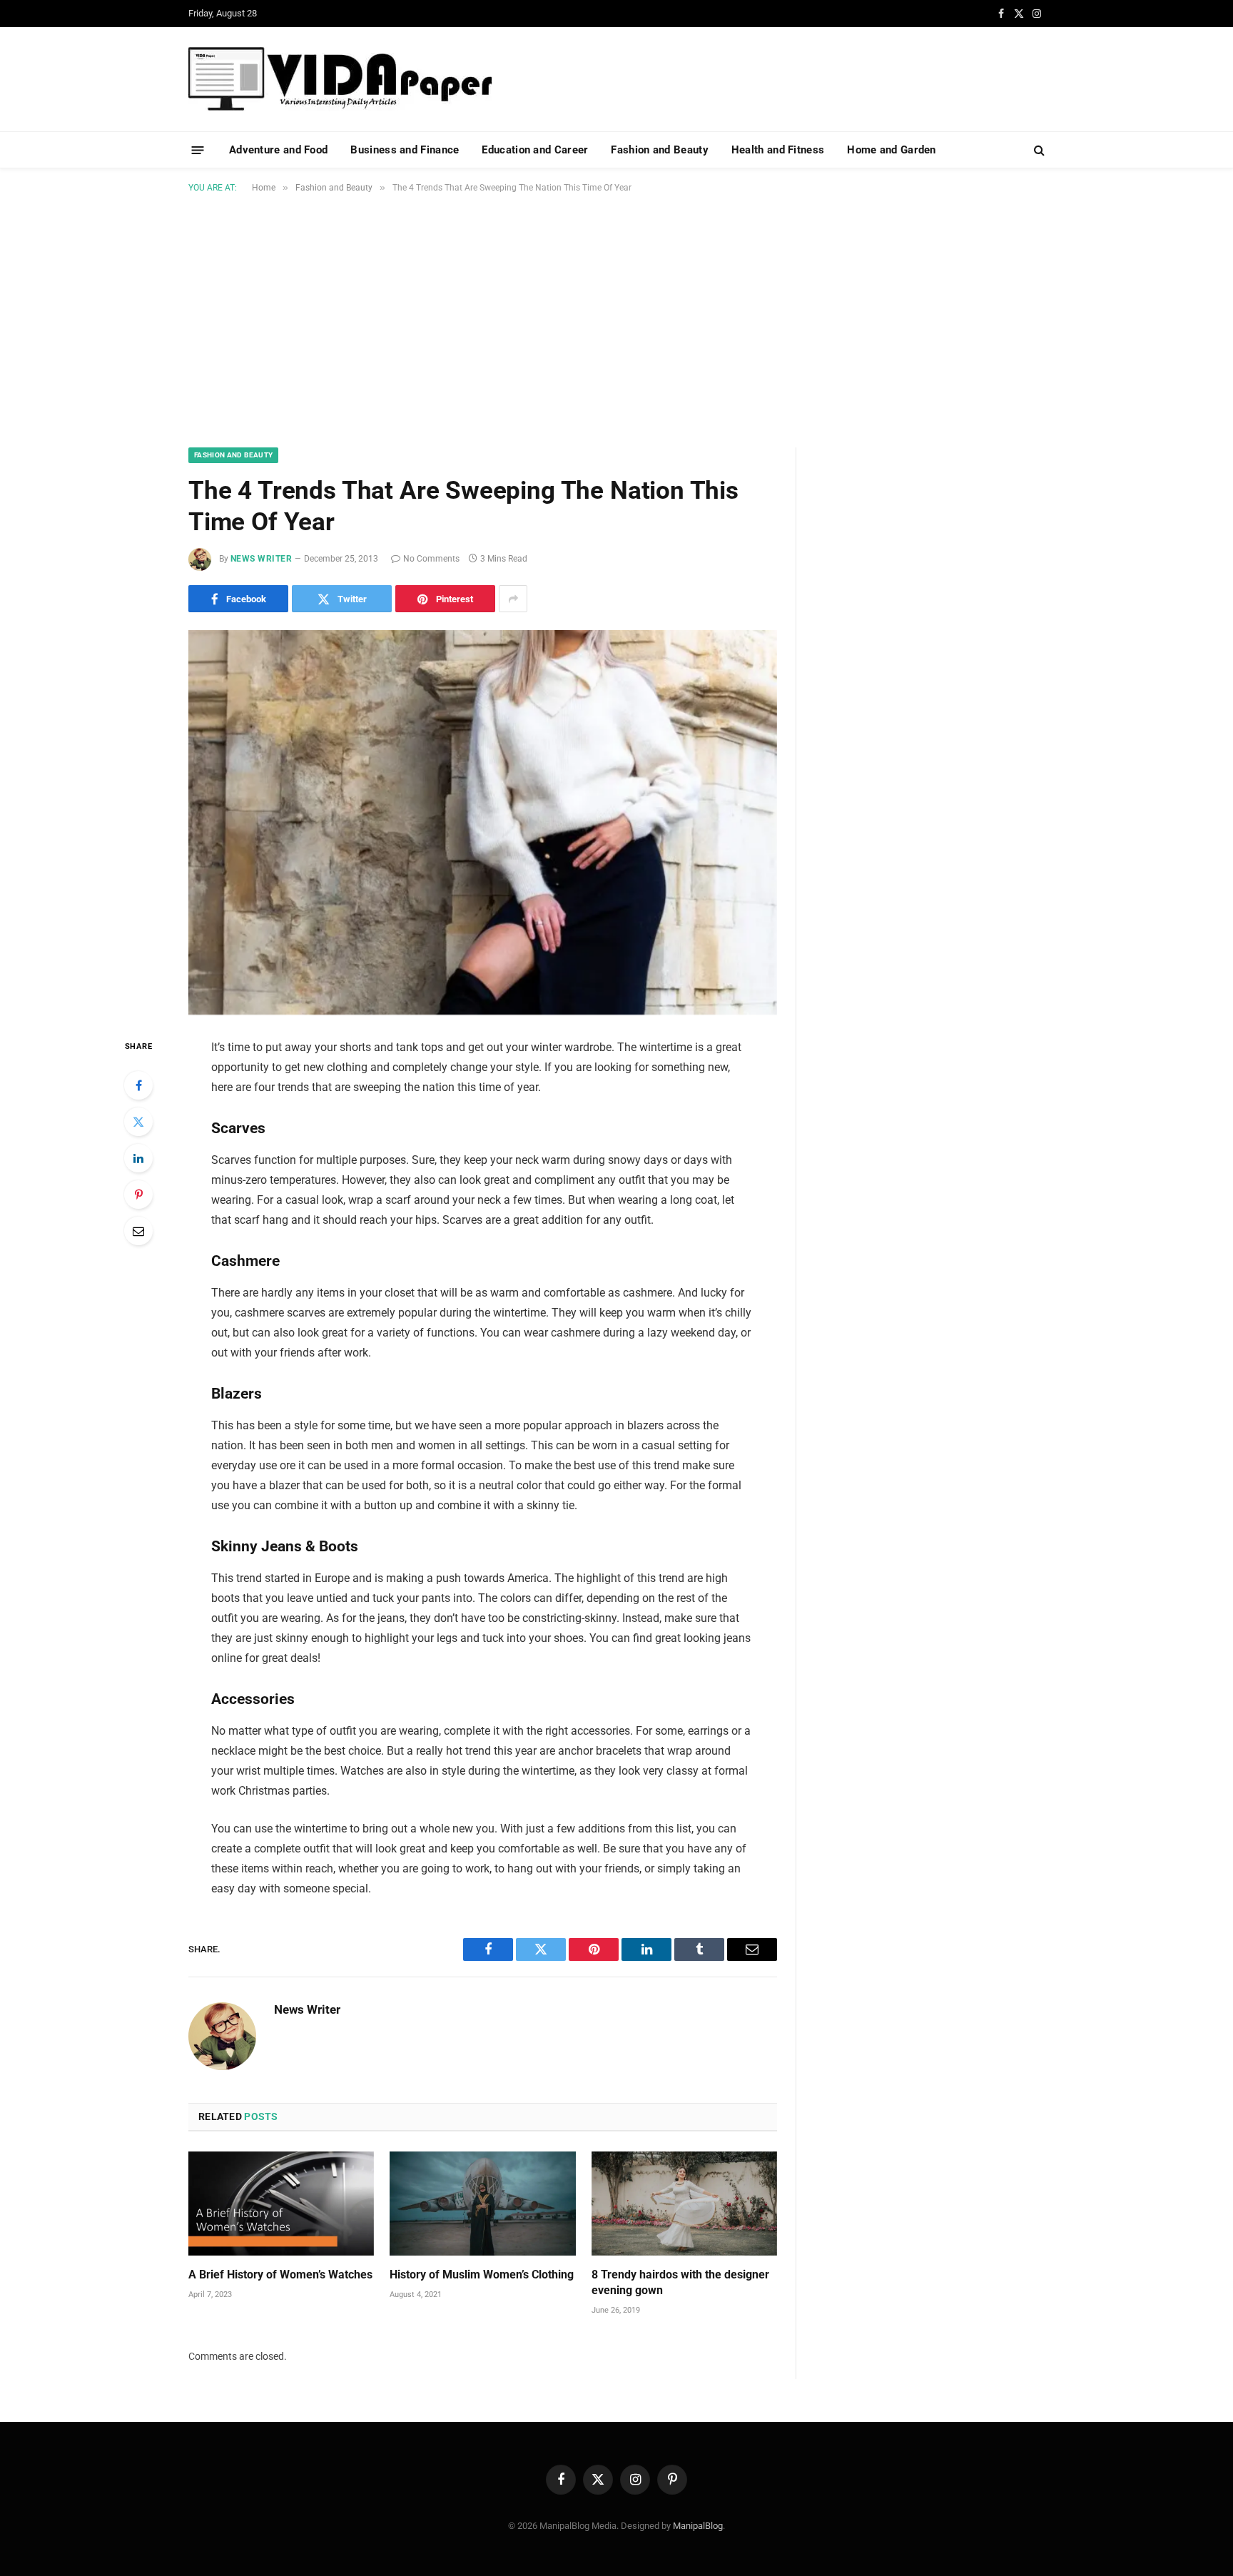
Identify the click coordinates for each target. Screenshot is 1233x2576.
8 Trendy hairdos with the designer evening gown (680, 2282)
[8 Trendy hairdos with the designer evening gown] (684, 2204)
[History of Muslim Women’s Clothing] (482, 2204)
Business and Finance (405, 150)
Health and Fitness (778, 150)
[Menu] (198, 149)
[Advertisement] (616, 318)
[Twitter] (138, 1122)
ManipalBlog (698, 2526)
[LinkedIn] (138, 1158)
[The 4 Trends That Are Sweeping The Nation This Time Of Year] (483, 822)
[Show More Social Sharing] (513, 599)
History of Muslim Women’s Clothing (482, 2275)
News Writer (261, 559)
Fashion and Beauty (659, 150)
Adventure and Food (278, 150)
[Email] (138, 1231)
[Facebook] (138, 1085)
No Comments (431, 559)
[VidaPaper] (340, 79)
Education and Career (535, 150)
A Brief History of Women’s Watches (280, 2275)
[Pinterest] (138, 1195)
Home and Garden (892, 150)
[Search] (1038, 150)
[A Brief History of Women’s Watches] (281, 2204)
